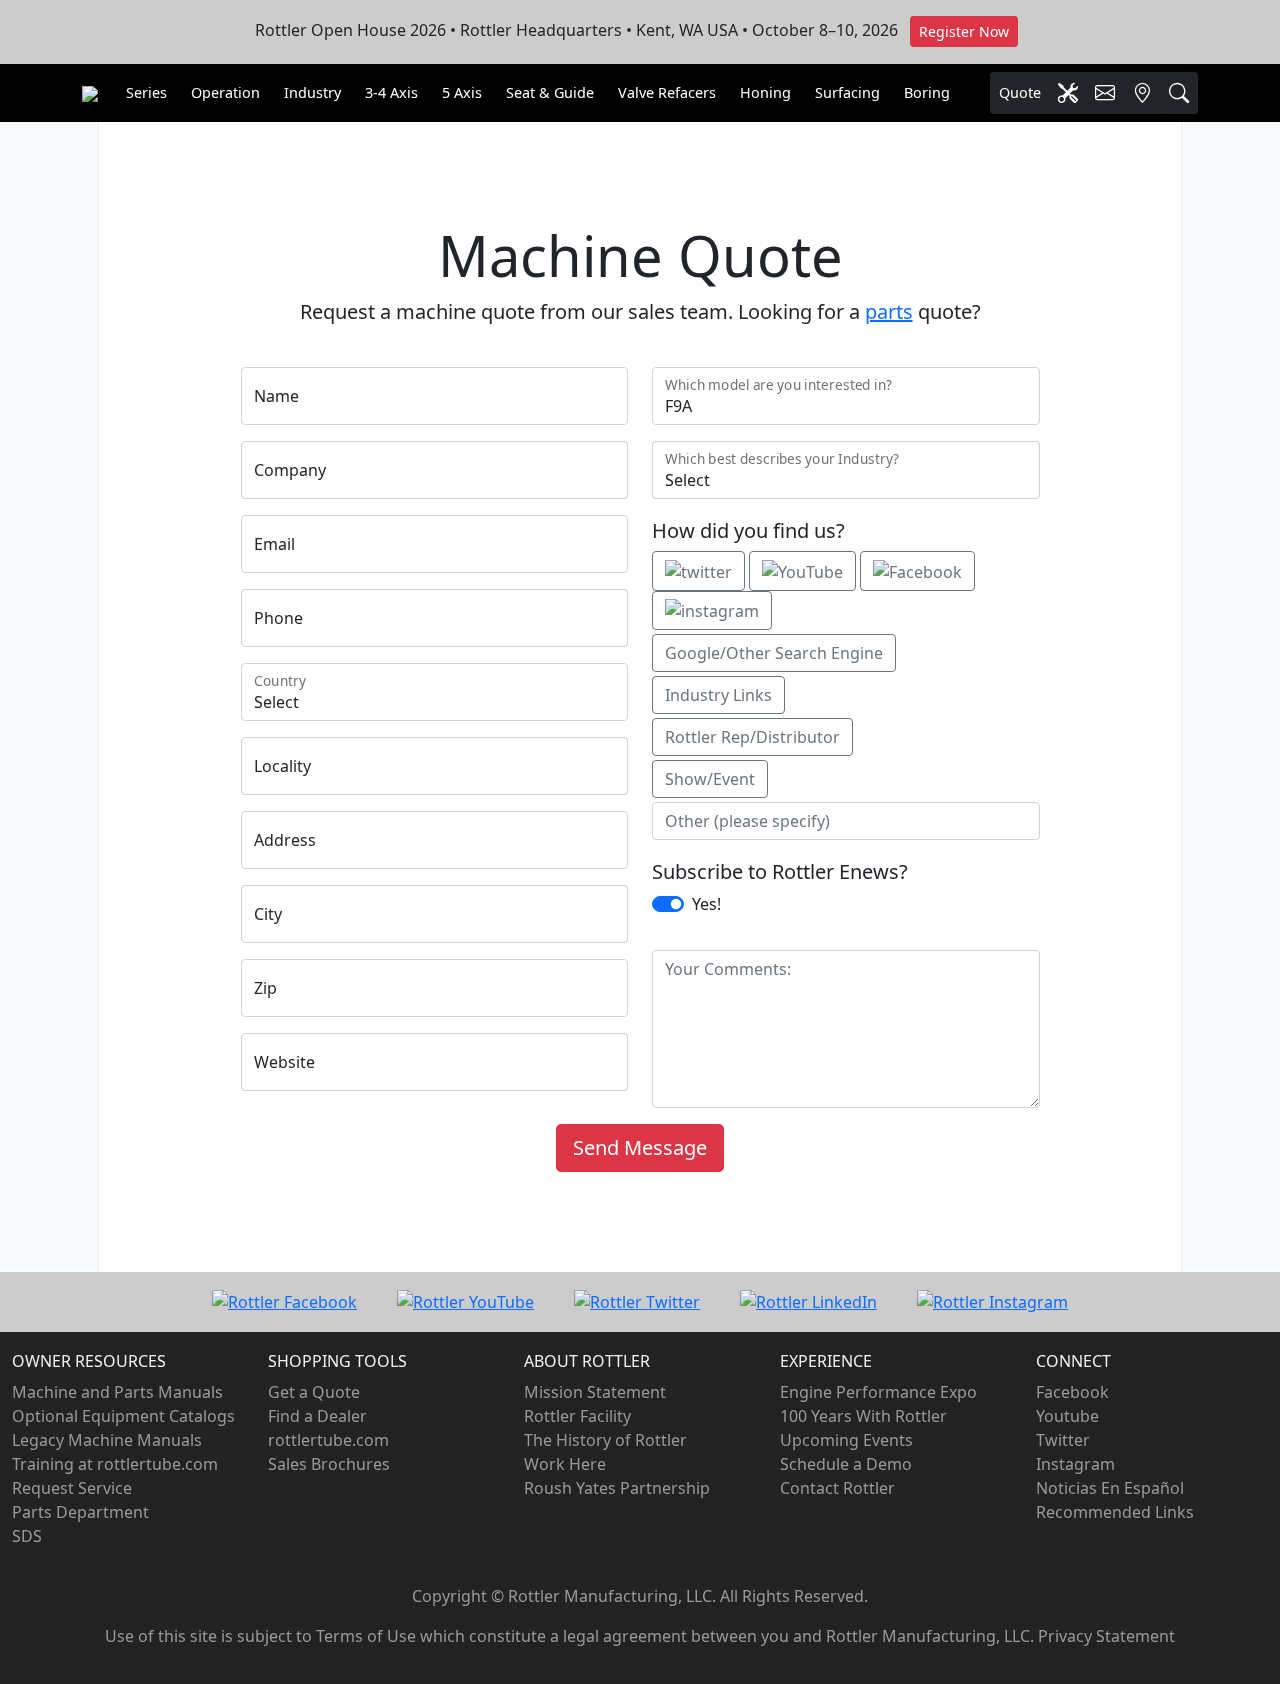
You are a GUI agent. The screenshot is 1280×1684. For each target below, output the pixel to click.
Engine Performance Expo (878, 1392)
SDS (27, 1536)
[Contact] (1105, 93)
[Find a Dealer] (1142, 93)
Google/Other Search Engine (774, 653)
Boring (927, 92)
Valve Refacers (667, 92)
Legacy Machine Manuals (107, 1440)
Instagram (1075, 1464)
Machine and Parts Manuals (117, 1392)
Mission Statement (595, 1392)
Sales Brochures (329, 1464)
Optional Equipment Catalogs (123, 1416)
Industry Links (718, 695)
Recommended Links (1115, 1512)
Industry (312, 92)
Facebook (1072, 1392)
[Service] (1068, 93)
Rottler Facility (577, 1416)
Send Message (640, 1147)
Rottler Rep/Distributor (752, 737)
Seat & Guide (550, 92)
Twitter (1063, 1440)
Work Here (565, 1464)
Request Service (72, 1488)
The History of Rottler (605, 1440)
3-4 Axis (391, 92)
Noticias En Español (1110, 1488)
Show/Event (710, 779)
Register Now (964, 31)
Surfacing (847, 92)
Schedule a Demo (846, 1464)
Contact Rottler (837, 1488)
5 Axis (462, 92)
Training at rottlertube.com (115, 1464)
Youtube (1067, 1416)
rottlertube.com (328, 1440)
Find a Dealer (317, 1416)
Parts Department (80, 1512)
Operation (225, 92)
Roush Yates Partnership (617, 1488)
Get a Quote (314, 1392)
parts (889, 311)
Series (146, 92)
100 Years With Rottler (863, 1416)
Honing (765, 92)
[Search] (1179, 93)
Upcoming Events (846, 1440)
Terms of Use (366, 1636)
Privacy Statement (1106, 1636)
